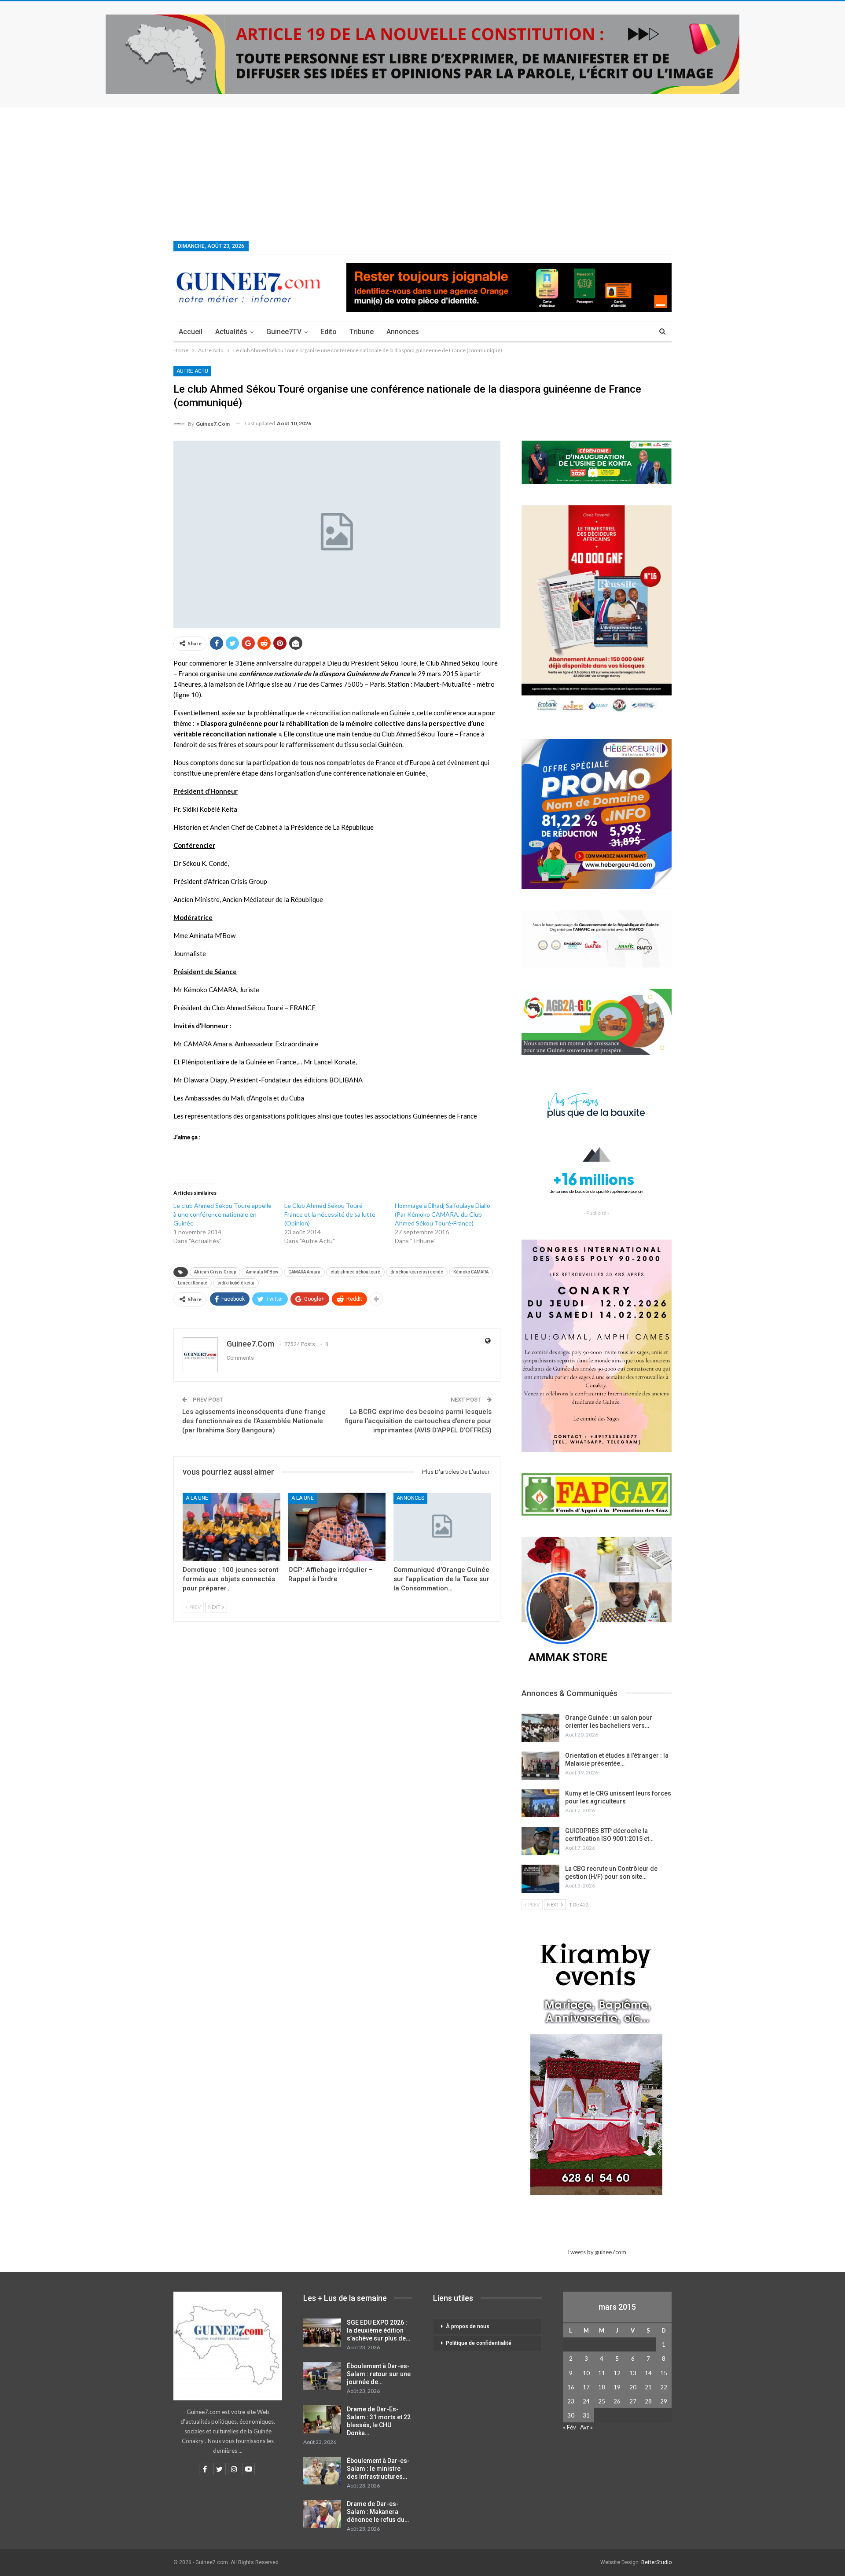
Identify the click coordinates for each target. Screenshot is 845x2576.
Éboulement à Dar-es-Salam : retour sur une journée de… (379, 2374)
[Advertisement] (422, 173)
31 (586, 2415)
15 (664, 2373)
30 (571, 2415)
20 (633, 2387)
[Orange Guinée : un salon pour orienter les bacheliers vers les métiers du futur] (540, 1728)
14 (648, 2373)
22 (664, 2387)
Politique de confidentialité (479, 2343)
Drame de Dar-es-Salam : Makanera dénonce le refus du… (378, 2512)
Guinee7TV (284, 332)
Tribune (362, 332)
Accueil (191, 332)
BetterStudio (656, 2562)
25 (602, 2401)
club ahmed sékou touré (355, 1272)
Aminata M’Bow (262, 1272)
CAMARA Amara (304, 1272)
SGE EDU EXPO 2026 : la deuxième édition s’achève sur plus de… (378, 2330)
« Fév (569, 2427)
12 (617, 2373)
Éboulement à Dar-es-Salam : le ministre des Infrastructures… (378, 2469)
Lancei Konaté (193, 1283)
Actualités (231, 332)
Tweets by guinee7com (597, 2252)
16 (571, 2387)
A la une (197, 1498)
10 (586, 2373)
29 (664, 2401)
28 (648, 2401)
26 (617, 2401)
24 (586, 2401)
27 (633, 2401)
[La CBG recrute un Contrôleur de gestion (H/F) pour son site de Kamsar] (540, 1879)
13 (633, 2373)
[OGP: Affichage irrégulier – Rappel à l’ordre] (337, 1527)
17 (586, 2387)
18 (602, 2387)
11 (602, 2373)
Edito (329, 332)
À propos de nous (468, 2326)
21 (648, 2387)
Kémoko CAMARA (471, 1272)
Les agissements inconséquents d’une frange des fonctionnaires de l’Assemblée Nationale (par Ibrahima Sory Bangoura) (254, 1421)
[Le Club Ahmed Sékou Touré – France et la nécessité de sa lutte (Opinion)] (340, 1223)
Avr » (586, 2427)
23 (571, 2401)
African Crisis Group (215, 1272)
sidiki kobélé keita (236, 1283)
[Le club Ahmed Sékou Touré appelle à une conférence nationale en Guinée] (229, 1223)
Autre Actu (192, 371)
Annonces (403, 332)
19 (617, 2387)
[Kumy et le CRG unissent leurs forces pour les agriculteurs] (540, 1803)
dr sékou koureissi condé (417, 1272)
